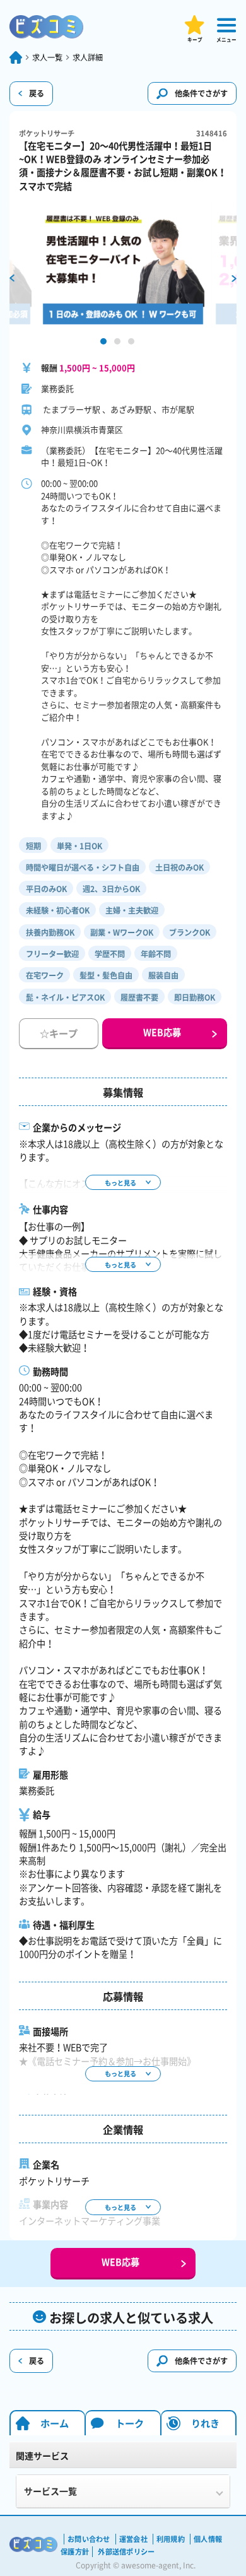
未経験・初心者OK (58, 910)
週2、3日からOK (111, 889)
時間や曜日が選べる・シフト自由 (83, 867)
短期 (33, 846)
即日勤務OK (195, 997)
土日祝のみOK (179, 867)
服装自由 (163, 975)
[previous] (12, 278)
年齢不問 (156, 954)
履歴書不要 (139, 997)
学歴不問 (110, 954)
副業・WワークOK (122, 932)
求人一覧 (47, 57)
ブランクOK (190, 932)
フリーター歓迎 (52, 954)
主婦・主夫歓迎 (132, 910)
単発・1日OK (79, 846)
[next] (234, 278)
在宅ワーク (45, 975)
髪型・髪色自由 (106, 975)
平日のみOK (46, 889)
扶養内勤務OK (50, 932)
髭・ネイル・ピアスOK (65, 997)
